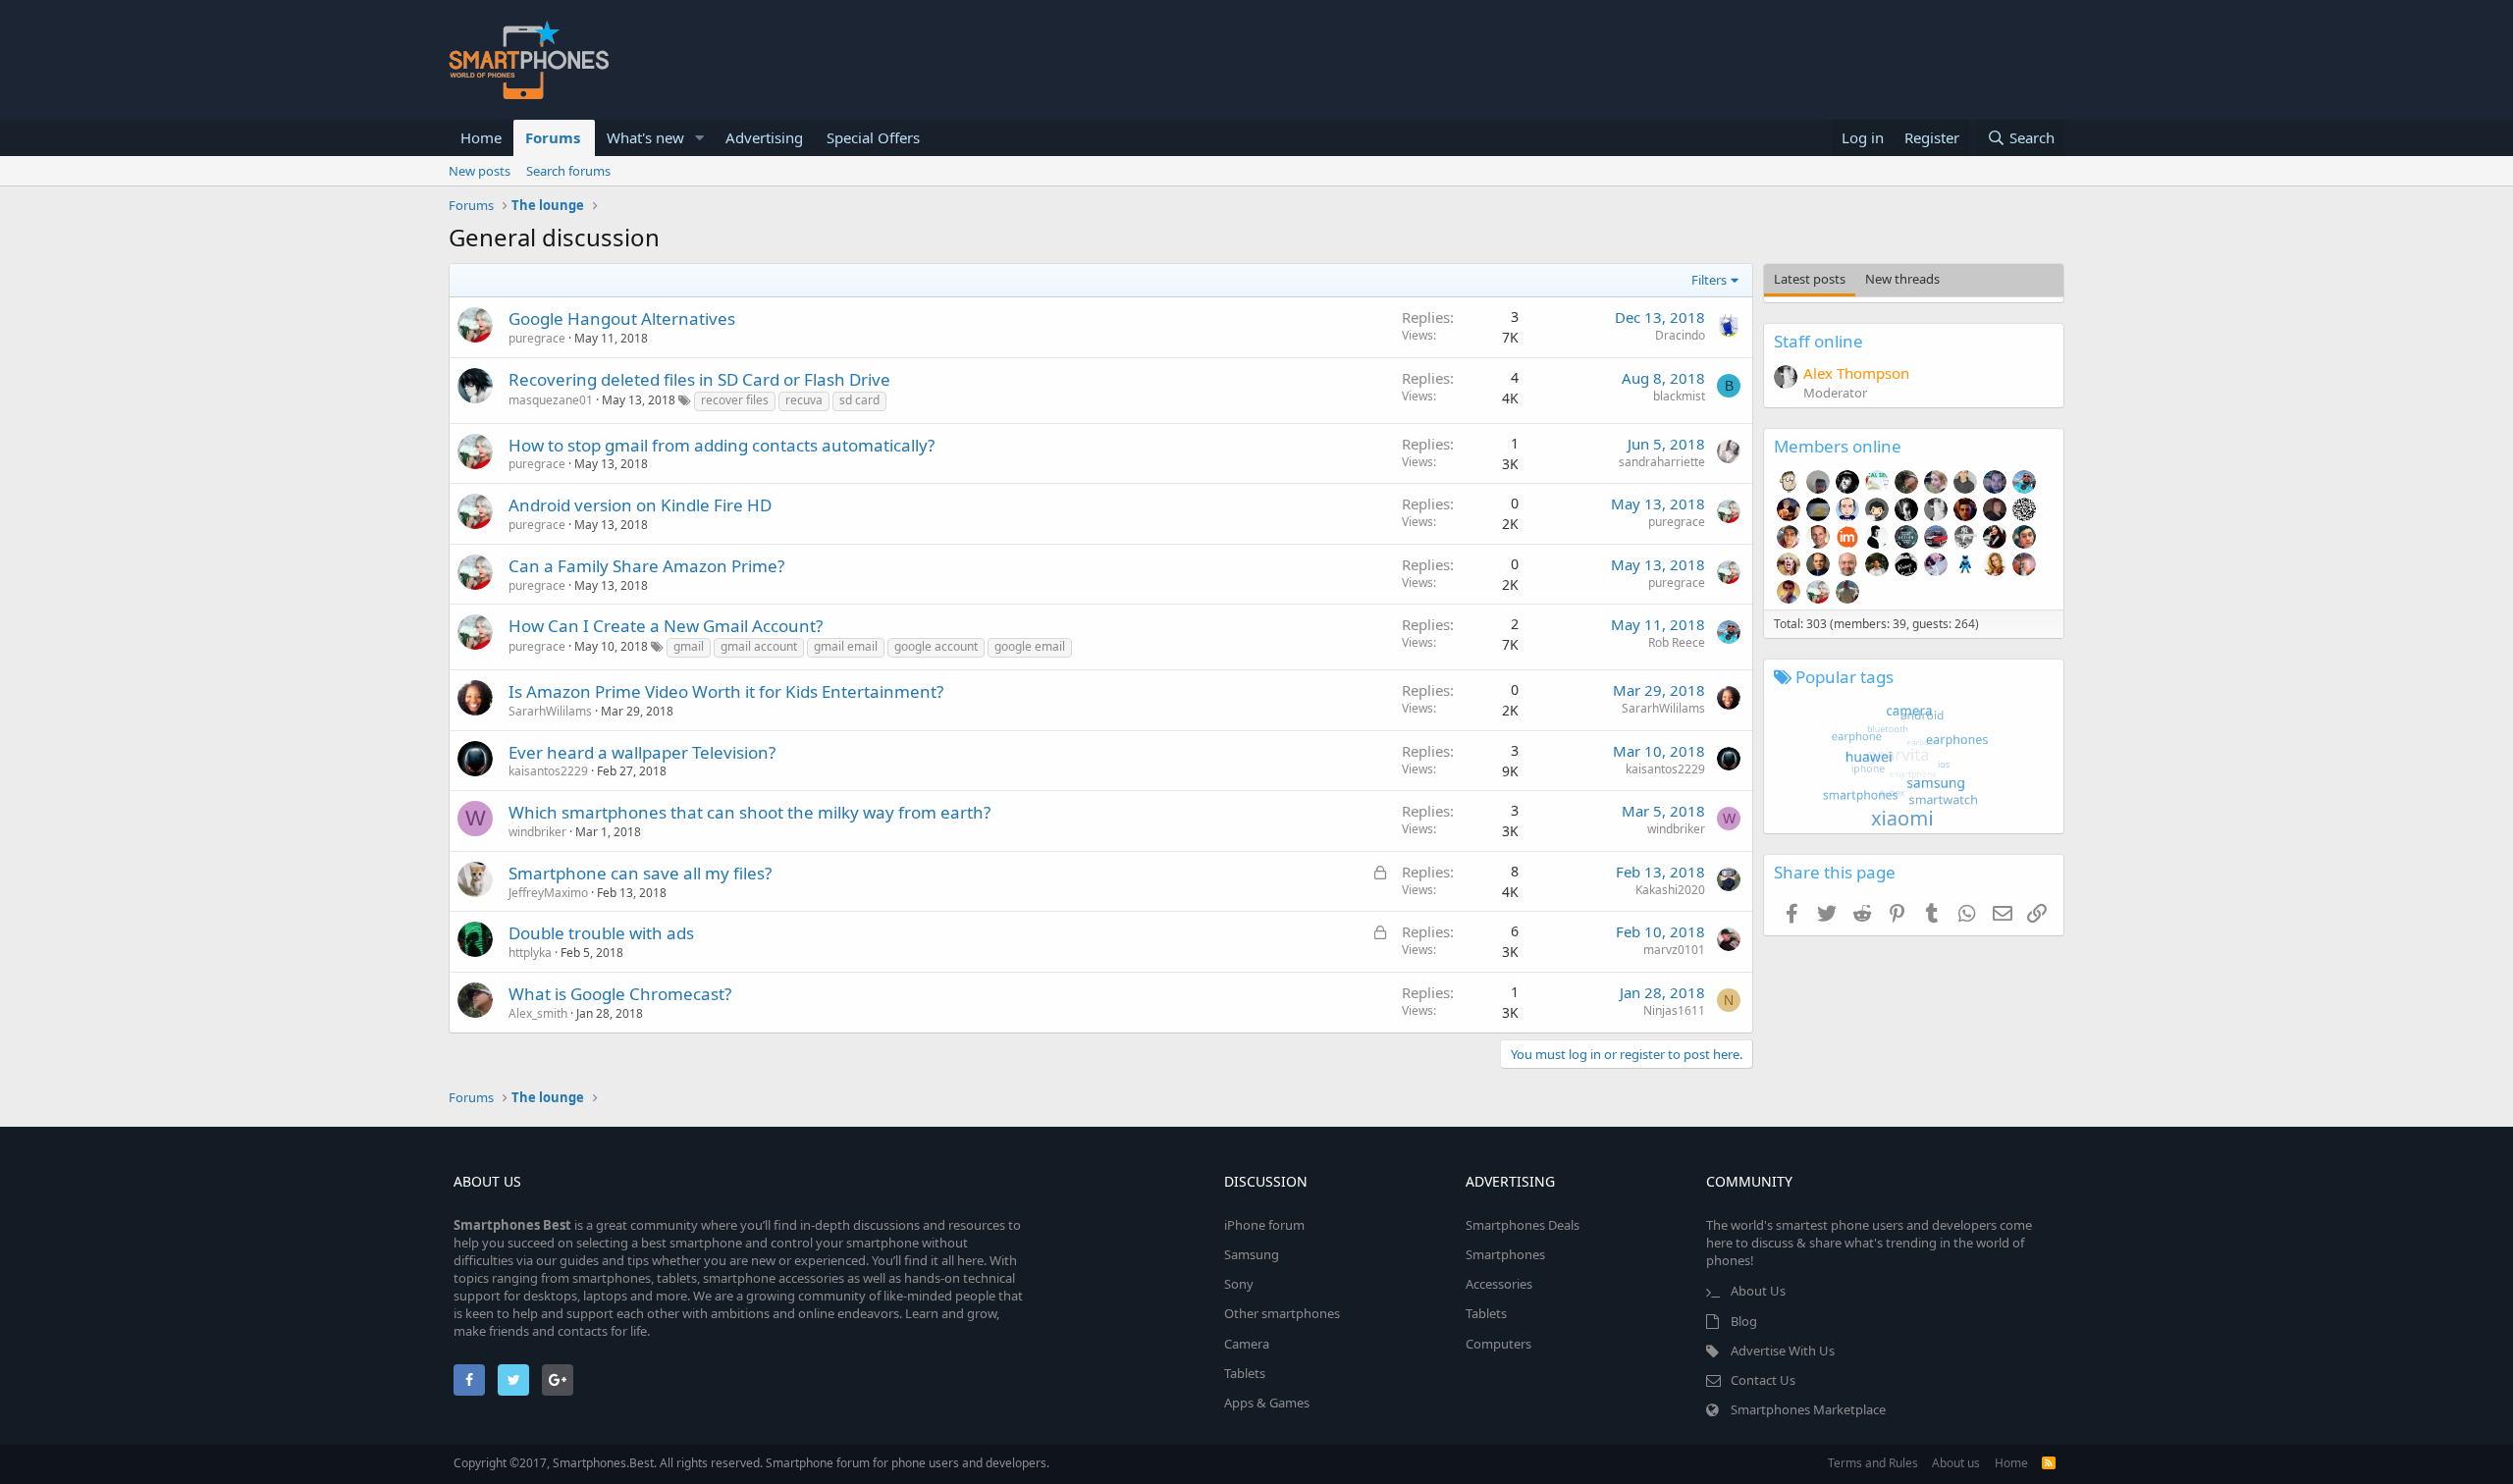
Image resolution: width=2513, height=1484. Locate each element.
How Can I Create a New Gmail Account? (666, 626)
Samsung (1252, 1254)
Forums (553, 137)
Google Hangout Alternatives (622, 318)
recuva (804, 400)
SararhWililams (550, 711)
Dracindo (1680, 335)
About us (1956, 1463)
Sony (1239, 1284)
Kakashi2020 (1670, 890)
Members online (1838, 446)
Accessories (1499, 1284)
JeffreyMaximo (548, 893)
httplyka (530, 953)
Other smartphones (1282, 1313)
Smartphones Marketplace (1808, 1409)
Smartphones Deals (1523, 1225)
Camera (1247, 1344)
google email (1030, 646)
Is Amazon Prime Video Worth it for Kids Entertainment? (726, 691)
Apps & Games (1267, 1403)
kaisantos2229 (548, 771)
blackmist (1679, 396)
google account (936, 646)
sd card (859, 400)
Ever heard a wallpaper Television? (642, 752)
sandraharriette (1662, 462)
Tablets (1245, 1373)
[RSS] (2049, 1463)
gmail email (846, 646)
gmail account (759, 646)
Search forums (568, 171)
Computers (1498, 1344)
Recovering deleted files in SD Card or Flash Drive (699, 379)
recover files (735, 400)
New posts (480, 171)
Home (481, 137)
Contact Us (1763, 1380)
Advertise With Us (1783, 1351)
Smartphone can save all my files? (640, 873)
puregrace (537, 338)
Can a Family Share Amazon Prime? (646, 566)
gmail (689, 646)
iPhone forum (1264, 1225)
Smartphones (1505, 1254)
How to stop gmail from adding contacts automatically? (722, 445)
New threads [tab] (1902, 279)
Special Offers (873, 137)
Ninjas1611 (1674, 1010)
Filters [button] (1709, 280)
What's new (645, 137)
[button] (700, 138)
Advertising (764, 137)
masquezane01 (551, 400)
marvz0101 (1674, 950)
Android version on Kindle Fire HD (640, 505)
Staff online (1818, 341)
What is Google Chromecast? (620, 994)
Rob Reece (1677, 642)
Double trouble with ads (601, 933)
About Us (1758, 1291)
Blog (1744, 1321)
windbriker (537, 832)
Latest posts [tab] (1810, 279)
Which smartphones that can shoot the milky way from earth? (749, 812)
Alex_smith (538, 1013)
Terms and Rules (1873, 1463)
